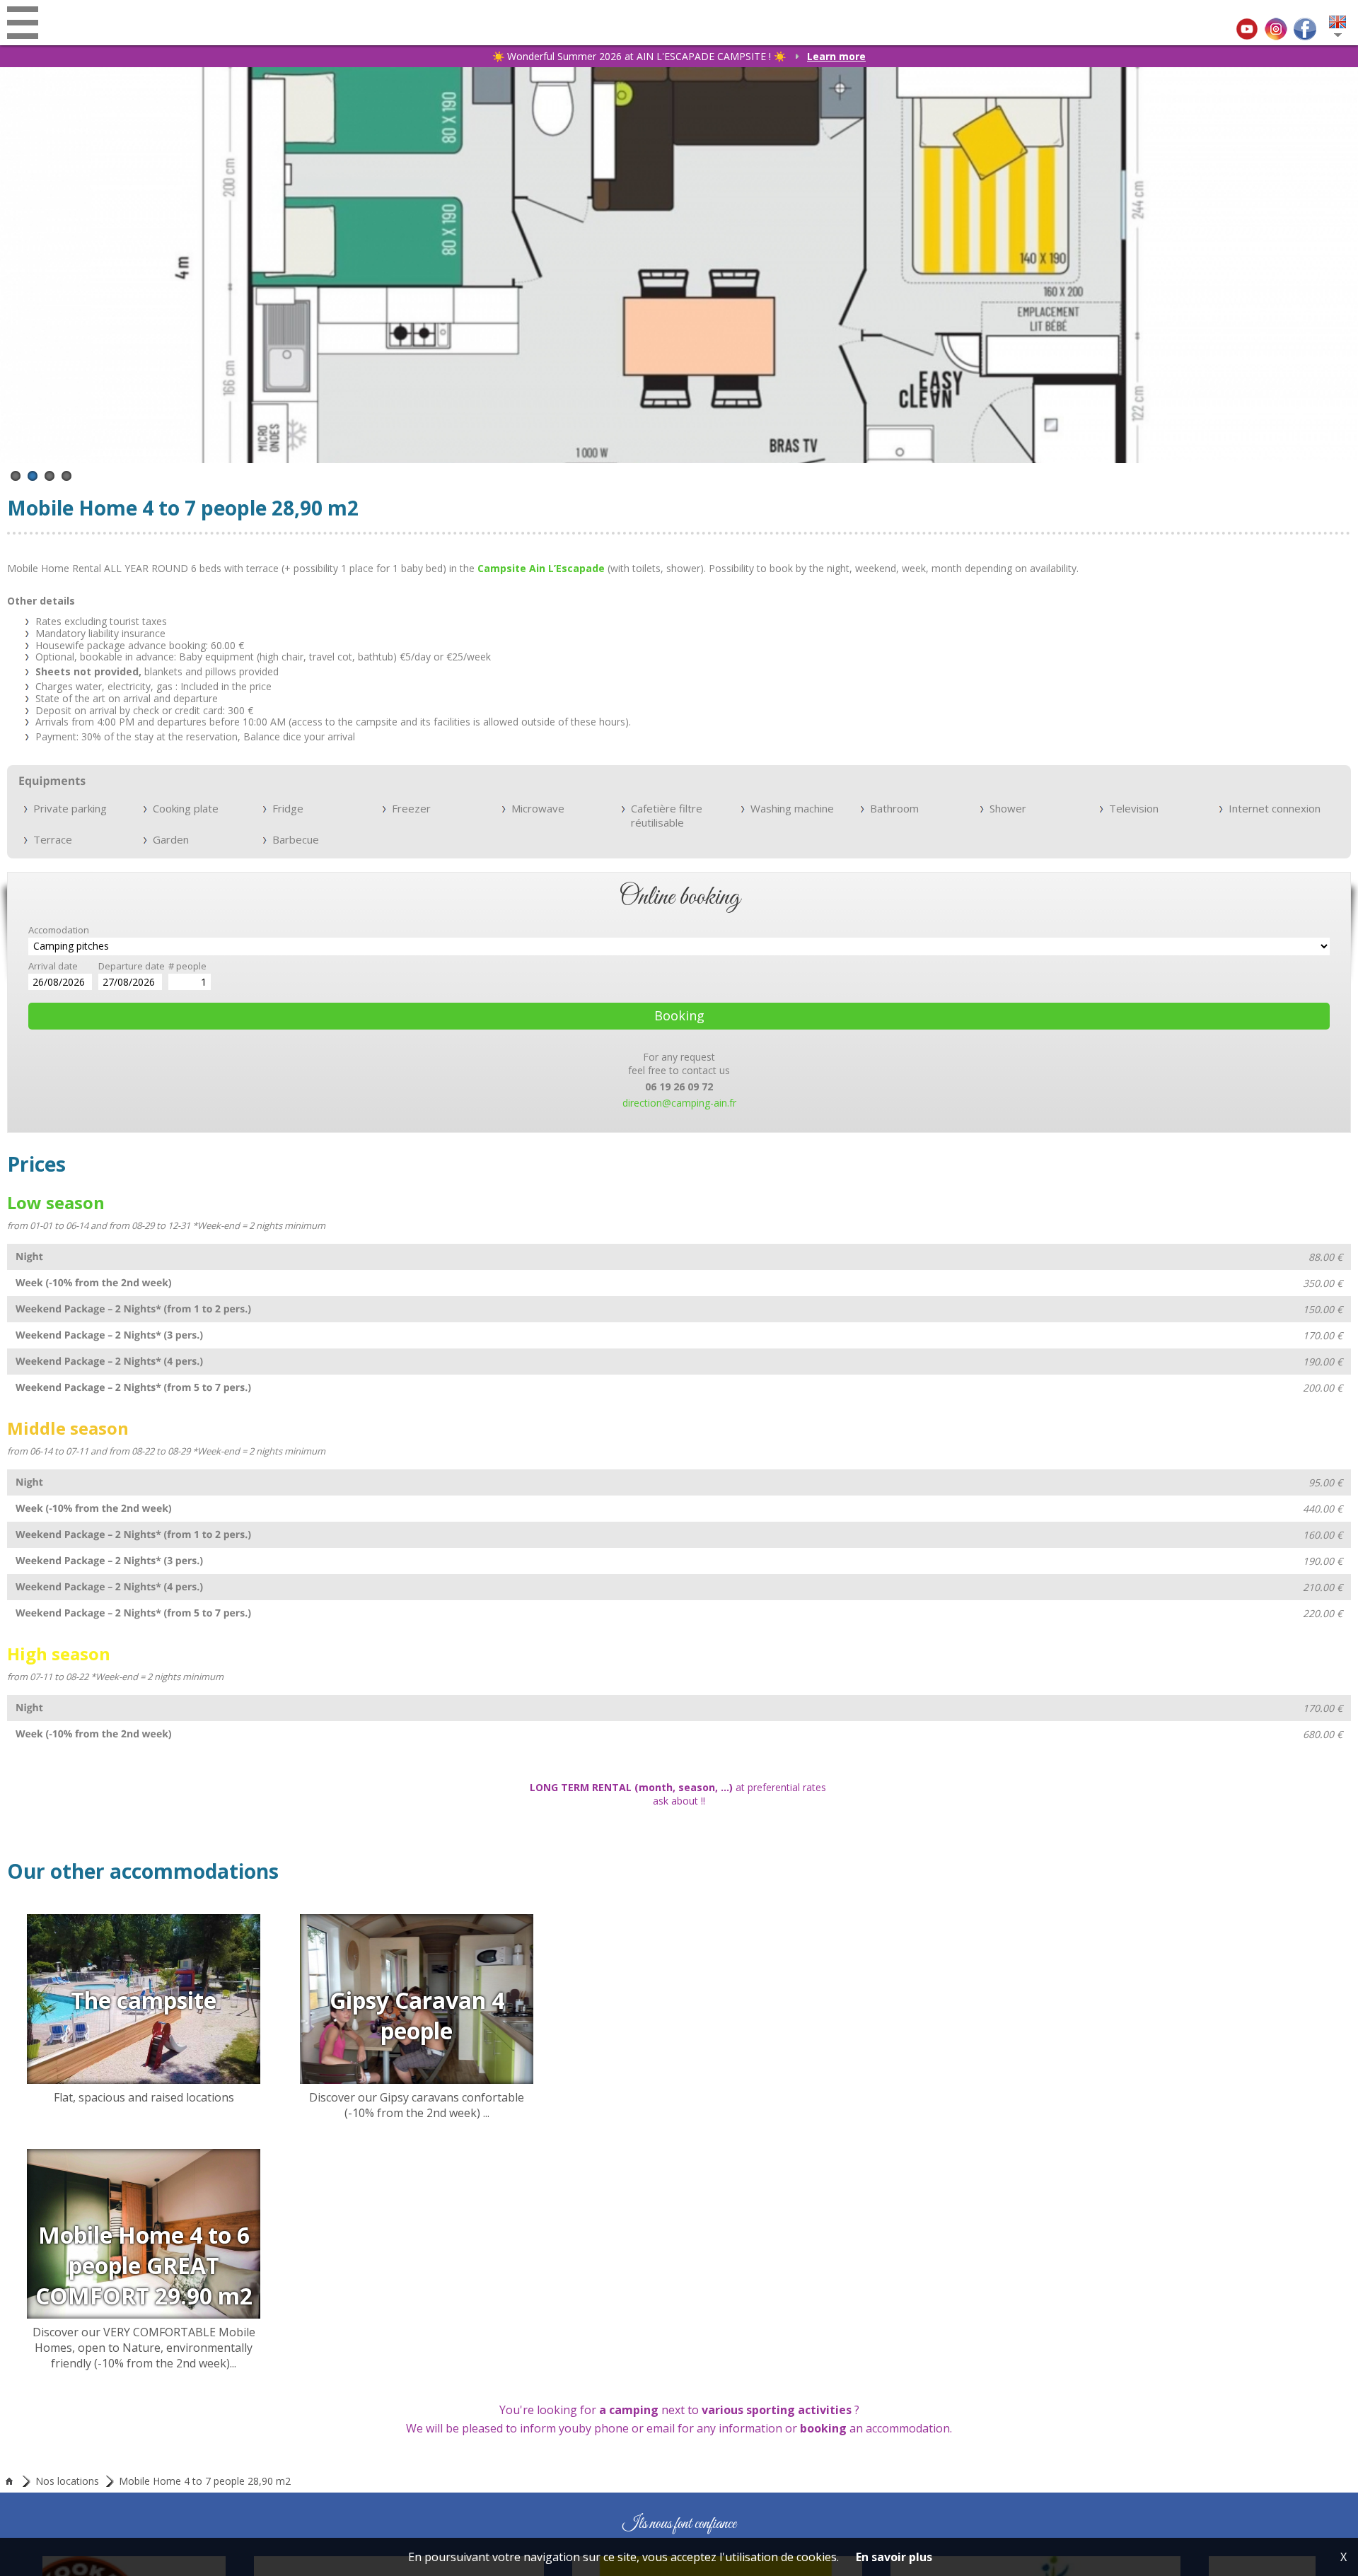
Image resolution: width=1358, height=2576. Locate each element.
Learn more (836, 56)
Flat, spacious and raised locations (343, 2044)
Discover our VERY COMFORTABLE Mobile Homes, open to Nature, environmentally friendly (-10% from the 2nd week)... (343, 2261)
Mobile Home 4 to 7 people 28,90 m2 (205, 2426)
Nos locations (67, 2426)
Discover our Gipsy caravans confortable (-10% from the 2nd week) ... (1015, 2044)
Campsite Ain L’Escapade (541, 568)
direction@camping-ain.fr (679, 1103)
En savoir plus (894, 2557)
